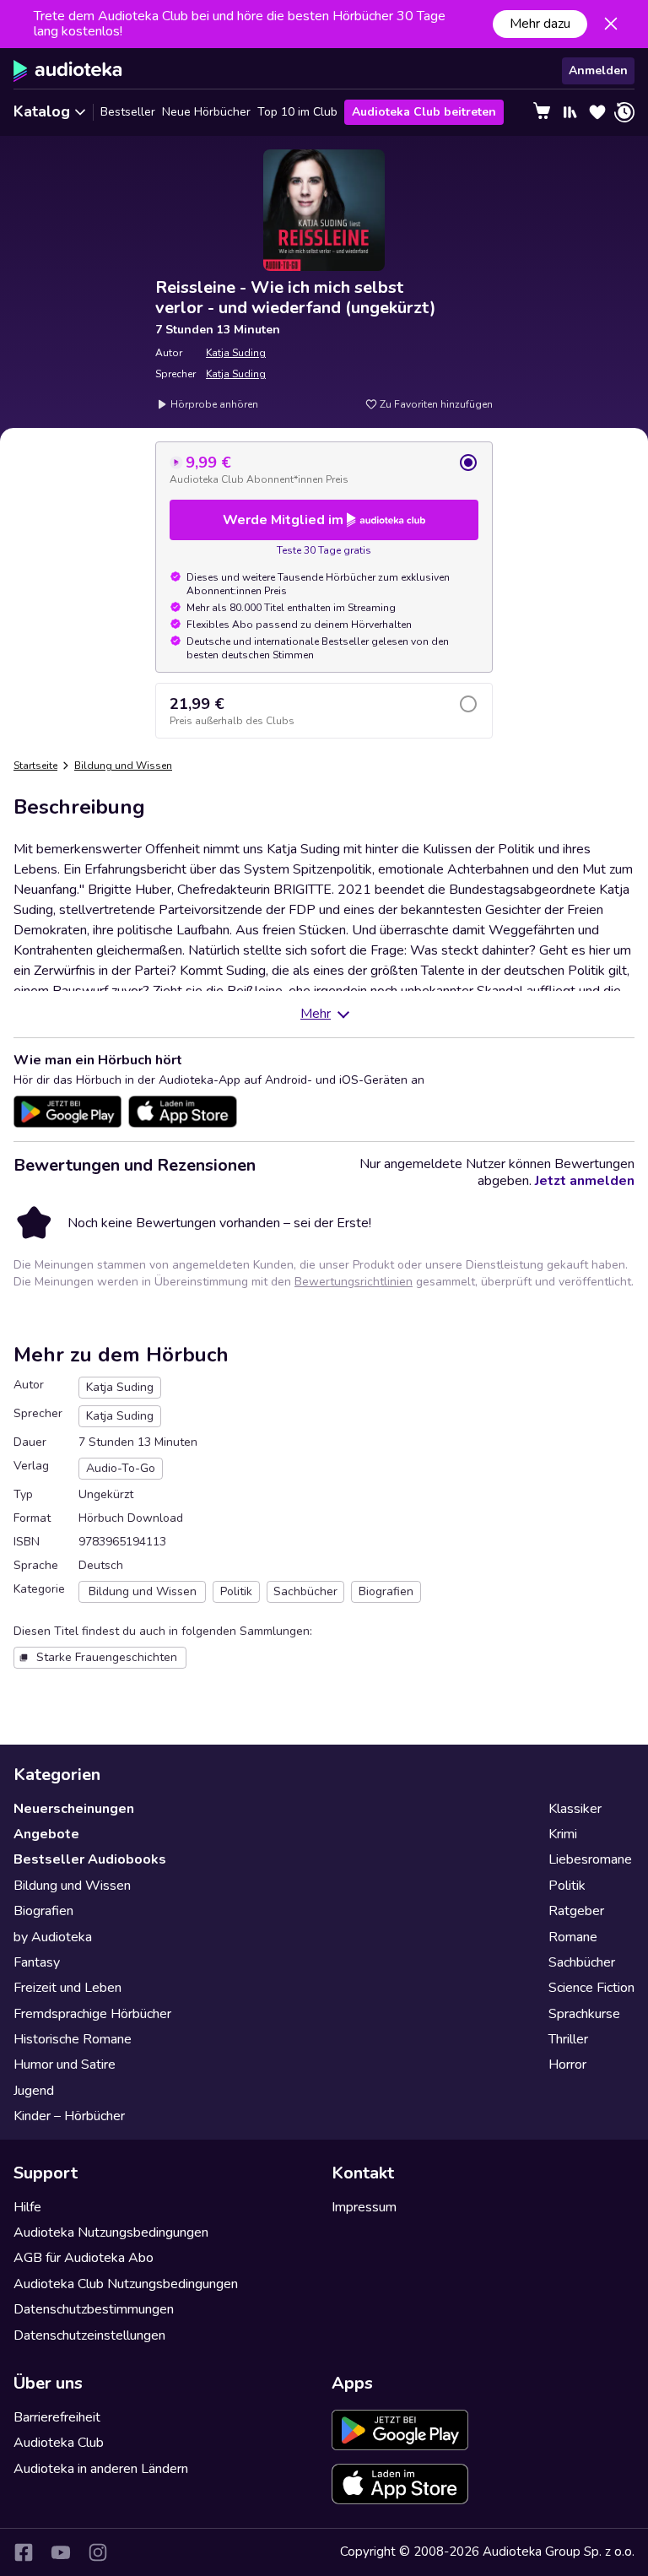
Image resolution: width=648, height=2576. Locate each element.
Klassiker (575, 1809)
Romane (573, 1937)
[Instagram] (98, 2552)
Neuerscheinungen (74, 1809)
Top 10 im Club (297, 112)
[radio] (324, 469)
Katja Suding (236, 353)
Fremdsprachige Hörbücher (92, 2014)
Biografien (43, 1911)
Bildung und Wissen (123, 766)
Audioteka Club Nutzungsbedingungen (126, 2284)
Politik (567, 1886)
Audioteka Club (59, 2443)
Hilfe (27, 2207)
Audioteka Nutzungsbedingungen (111, 2232)
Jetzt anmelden (585, 1181)
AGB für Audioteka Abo (84, 2258)
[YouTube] (61, 2552)
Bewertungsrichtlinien (354, 1282)
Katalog (42, 111)
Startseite (35, 766)
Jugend (34, 2091)
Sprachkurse (584, 2014)
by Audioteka (53, 1937)
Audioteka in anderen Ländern (101, 2469)
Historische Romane (73, 2039)
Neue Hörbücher (206, 112)
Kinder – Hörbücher (69, 2116)
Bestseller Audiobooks (90, 1859)
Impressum (364, 2207)
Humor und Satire (65, 2065)
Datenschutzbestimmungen (94, 2309)
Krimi (563, 1834)
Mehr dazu (540, 24)
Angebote (46, 1834)
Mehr (316, 1014)
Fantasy (37, 1962)
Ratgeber (576, 1911)
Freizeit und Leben (67, 1988)
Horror (567, 2065)
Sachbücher (582, 1962)
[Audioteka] (68, 71)
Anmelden (598, 70)
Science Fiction (591, 1988)
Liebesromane (590, 1859)
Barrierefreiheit (57, 2417)
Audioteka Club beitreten (424, 112)
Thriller (568, 2039)
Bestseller (128, 112)
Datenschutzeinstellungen (89, 2335)
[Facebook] (24, 2552)
